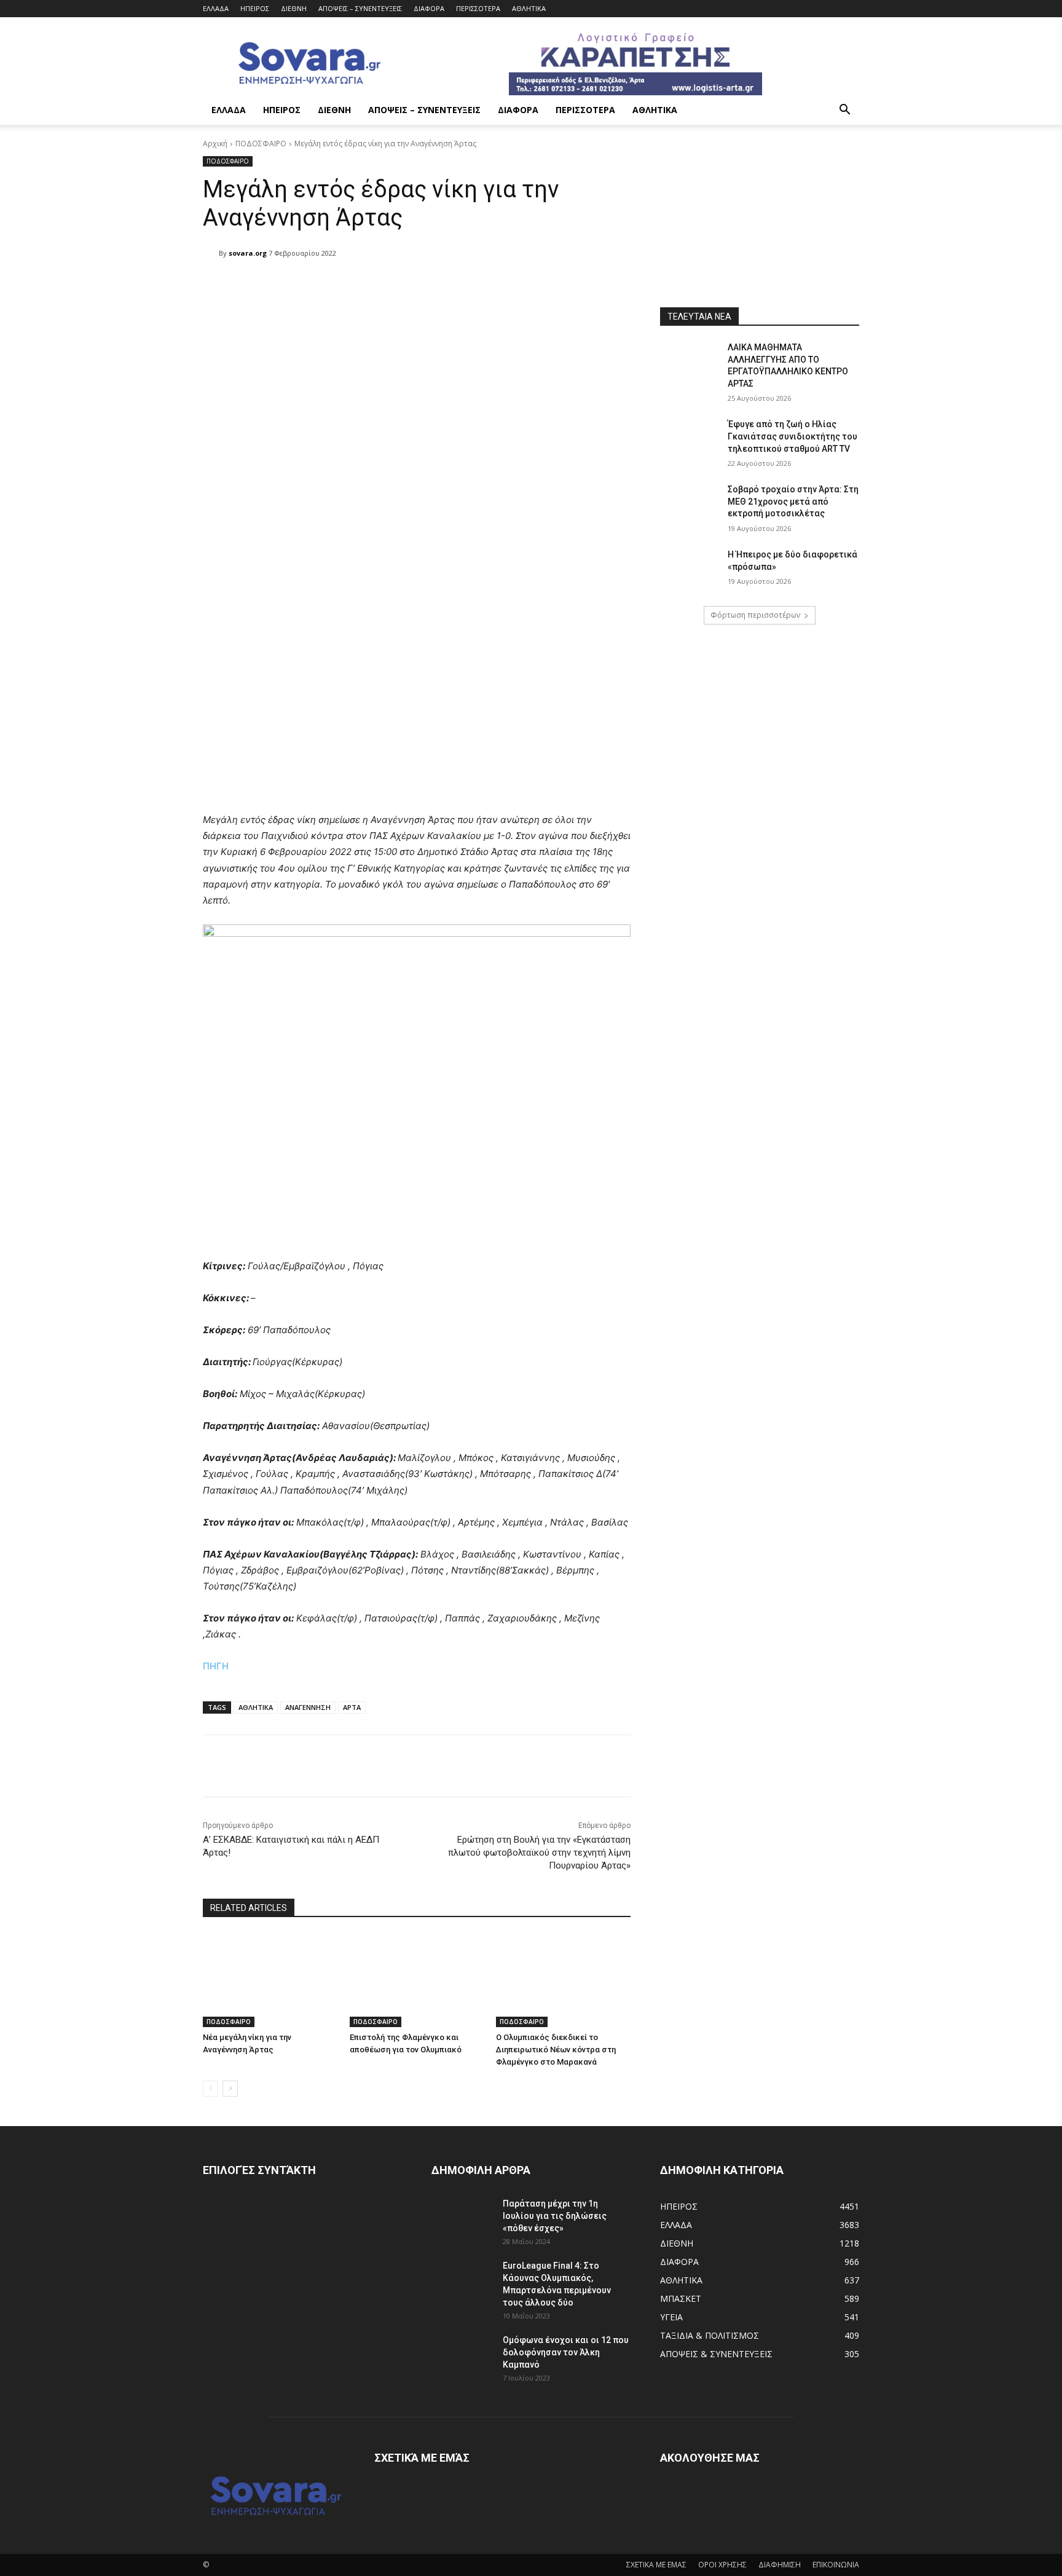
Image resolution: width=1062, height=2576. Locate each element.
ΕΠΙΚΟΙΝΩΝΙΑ (836, 2565)
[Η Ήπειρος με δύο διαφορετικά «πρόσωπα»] (690, 570)
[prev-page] (210, 2089)
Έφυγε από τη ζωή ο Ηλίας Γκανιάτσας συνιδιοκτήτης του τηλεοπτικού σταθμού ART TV (793, 436)
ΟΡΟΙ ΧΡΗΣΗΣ (722, 2565)
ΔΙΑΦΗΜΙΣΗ (780, 2565)
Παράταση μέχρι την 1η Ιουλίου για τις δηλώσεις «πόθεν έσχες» (555, 2216)
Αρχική (215, 144)
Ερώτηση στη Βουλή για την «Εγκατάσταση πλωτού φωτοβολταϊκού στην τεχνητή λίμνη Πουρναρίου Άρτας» (539, 1853)
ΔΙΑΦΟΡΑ (429, 8)
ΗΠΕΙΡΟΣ (255, 8)
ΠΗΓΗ (216, 1666)
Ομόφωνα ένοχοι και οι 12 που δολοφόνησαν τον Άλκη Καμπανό (566, 2352)
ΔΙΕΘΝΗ (294, 8)
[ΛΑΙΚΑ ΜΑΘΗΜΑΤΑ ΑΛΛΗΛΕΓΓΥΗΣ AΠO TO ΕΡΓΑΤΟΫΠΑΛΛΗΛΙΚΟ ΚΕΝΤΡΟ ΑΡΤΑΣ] (690, 363)
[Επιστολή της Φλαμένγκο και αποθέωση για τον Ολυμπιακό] (417, 1980)
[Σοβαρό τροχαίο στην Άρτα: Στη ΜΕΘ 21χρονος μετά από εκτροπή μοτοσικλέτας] (690, 505)
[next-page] (230, 2089)
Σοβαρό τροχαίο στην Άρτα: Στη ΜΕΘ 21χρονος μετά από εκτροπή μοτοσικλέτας (793, 501)
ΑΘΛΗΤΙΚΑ (529, 8)
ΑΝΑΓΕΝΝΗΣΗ (308, 1707)
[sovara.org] (211, 253)
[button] (844, 111)
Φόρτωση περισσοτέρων (755, 615)
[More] (519, 285)
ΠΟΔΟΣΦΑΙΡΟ (261, 144)
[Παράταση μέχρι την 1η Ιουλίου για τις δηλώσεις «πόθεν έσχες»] (462, 2219)
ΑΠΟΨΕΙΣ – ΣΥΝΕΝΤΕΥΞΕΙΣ (360, 8)
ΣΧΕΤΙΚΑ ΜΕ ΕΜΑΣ (656, 2565)
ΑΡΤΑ (352, 1707)
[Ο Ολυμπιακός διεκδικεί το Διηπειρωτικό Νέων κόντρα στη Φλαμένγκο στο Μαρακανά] (563, 1980)
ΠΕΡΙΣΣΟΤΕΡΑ (478, 8)
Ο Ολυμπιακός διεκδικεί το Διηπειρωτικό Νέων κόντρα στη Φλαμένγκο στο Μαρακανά (556, 2050)
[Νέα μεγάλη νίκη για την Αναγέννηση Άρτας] (270, 1980)
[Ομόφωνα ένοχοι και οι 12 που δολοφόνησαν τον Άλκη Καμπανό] (462, 2355)
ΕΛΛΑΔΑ (216, 8)
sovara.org (248, 253)
